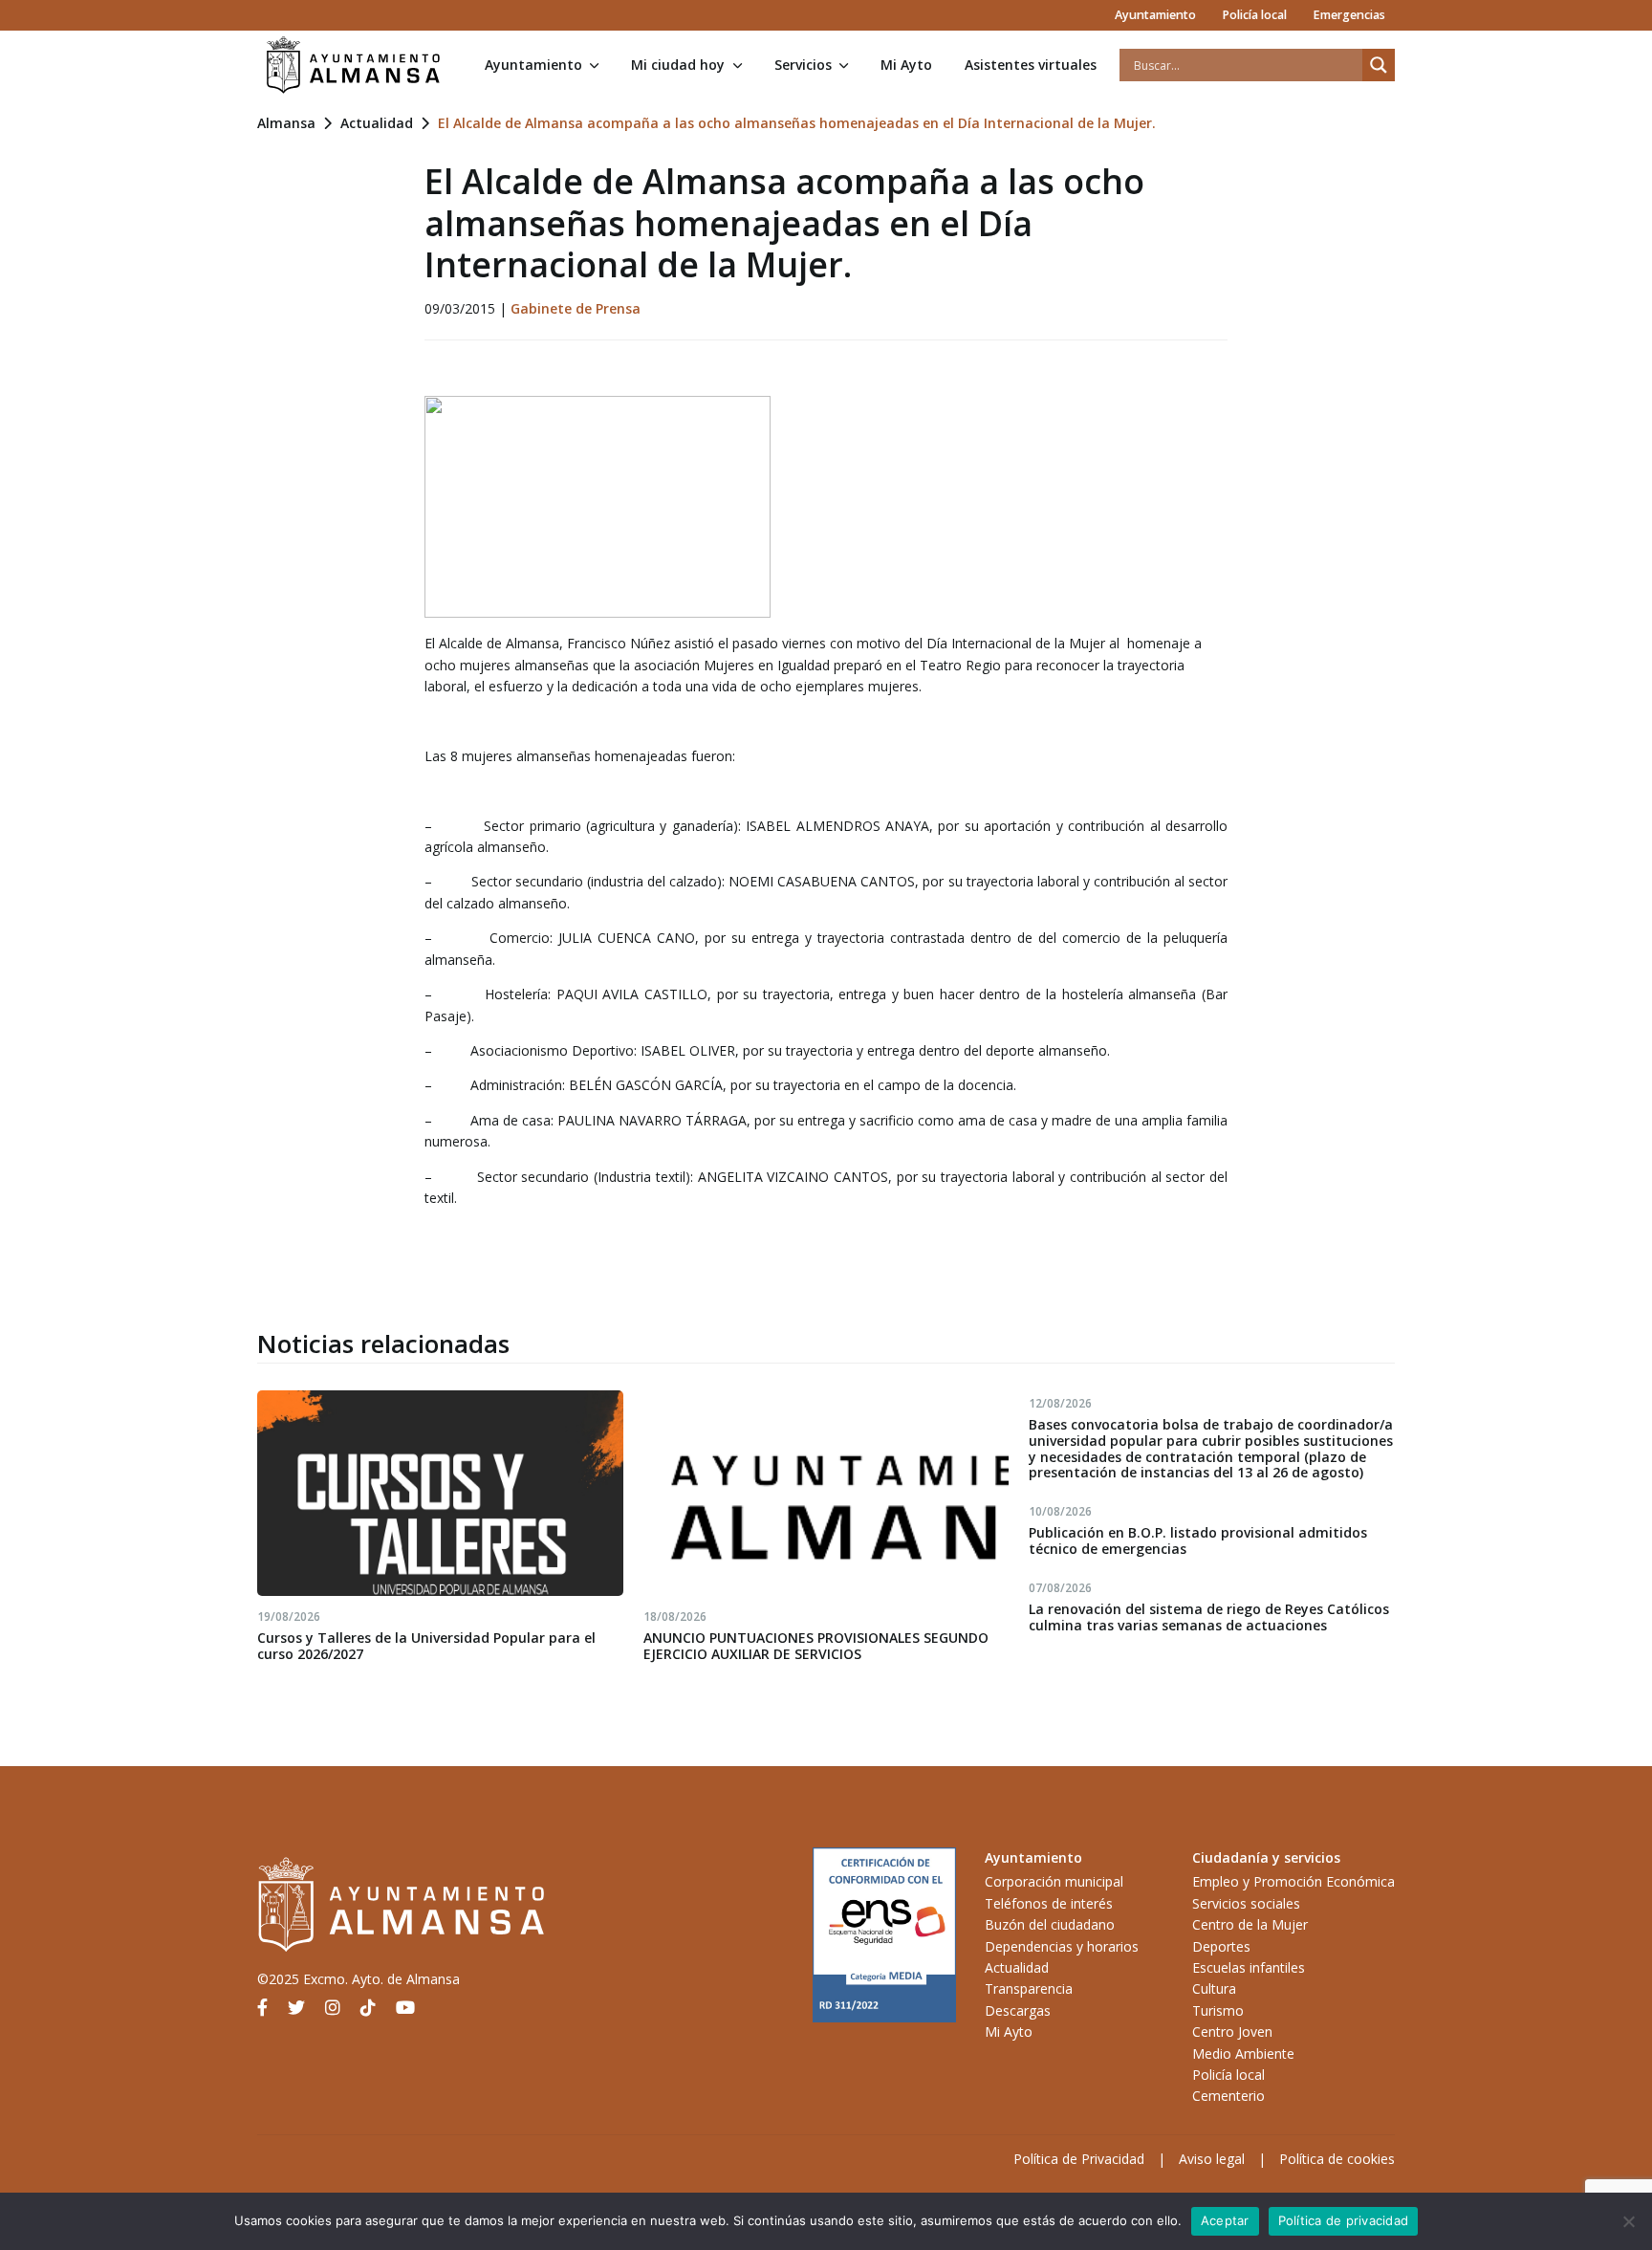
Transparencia (1029, 1988)
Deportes (1221, 1946)
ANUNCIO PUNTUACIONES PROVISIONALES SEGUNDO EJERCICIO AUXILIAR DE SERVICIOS (816, 1646)
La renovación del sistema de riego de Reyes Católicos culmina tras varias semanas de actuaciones (1209, 1617)
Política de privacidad (1344, 2220)
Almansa (286, 123)
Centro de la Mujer (1250, 1924)
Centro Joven (1232, 2032)
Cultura (1214, 1988)
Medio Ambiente (1243, 2053)
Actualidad (377, 123)
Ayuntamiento (1155, 15)
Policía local (1254, 15)
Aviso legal (1212, 2159)
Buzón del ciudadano (1050, 1924)
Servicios (803, 65)
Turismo (1218, 2010)
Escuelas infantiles (1249, 1967)
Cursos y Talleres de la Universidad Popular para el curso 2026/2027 (426, 1646)
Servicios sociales (1246, 1903)
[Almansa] (353, 65)
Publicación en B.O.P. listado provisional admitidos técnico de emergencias (1198, 1540)
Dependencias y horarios (1062, 1946)
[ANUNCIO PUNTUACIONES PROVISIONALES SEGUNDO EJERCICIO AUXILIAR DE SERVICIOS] (826, 1493)
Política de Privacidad (1079, 2159)
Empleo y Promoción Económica (1293, 1881)
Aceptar (1225, 2220)
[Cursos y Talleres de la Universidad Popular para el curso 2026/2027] (440, 1493)
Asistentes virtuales (1031, 65)
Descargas (1018, 2010)
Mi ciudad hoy (678, 65)
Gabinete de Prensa (576, 308)
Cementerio (1228, 2096)
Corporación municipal (1054, 1881)
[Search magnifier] (1379, 65)
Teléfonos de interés (1049, 1903)
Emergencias (1349, 15)
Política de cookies (1337, 2159)
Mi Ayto (906, 65)
